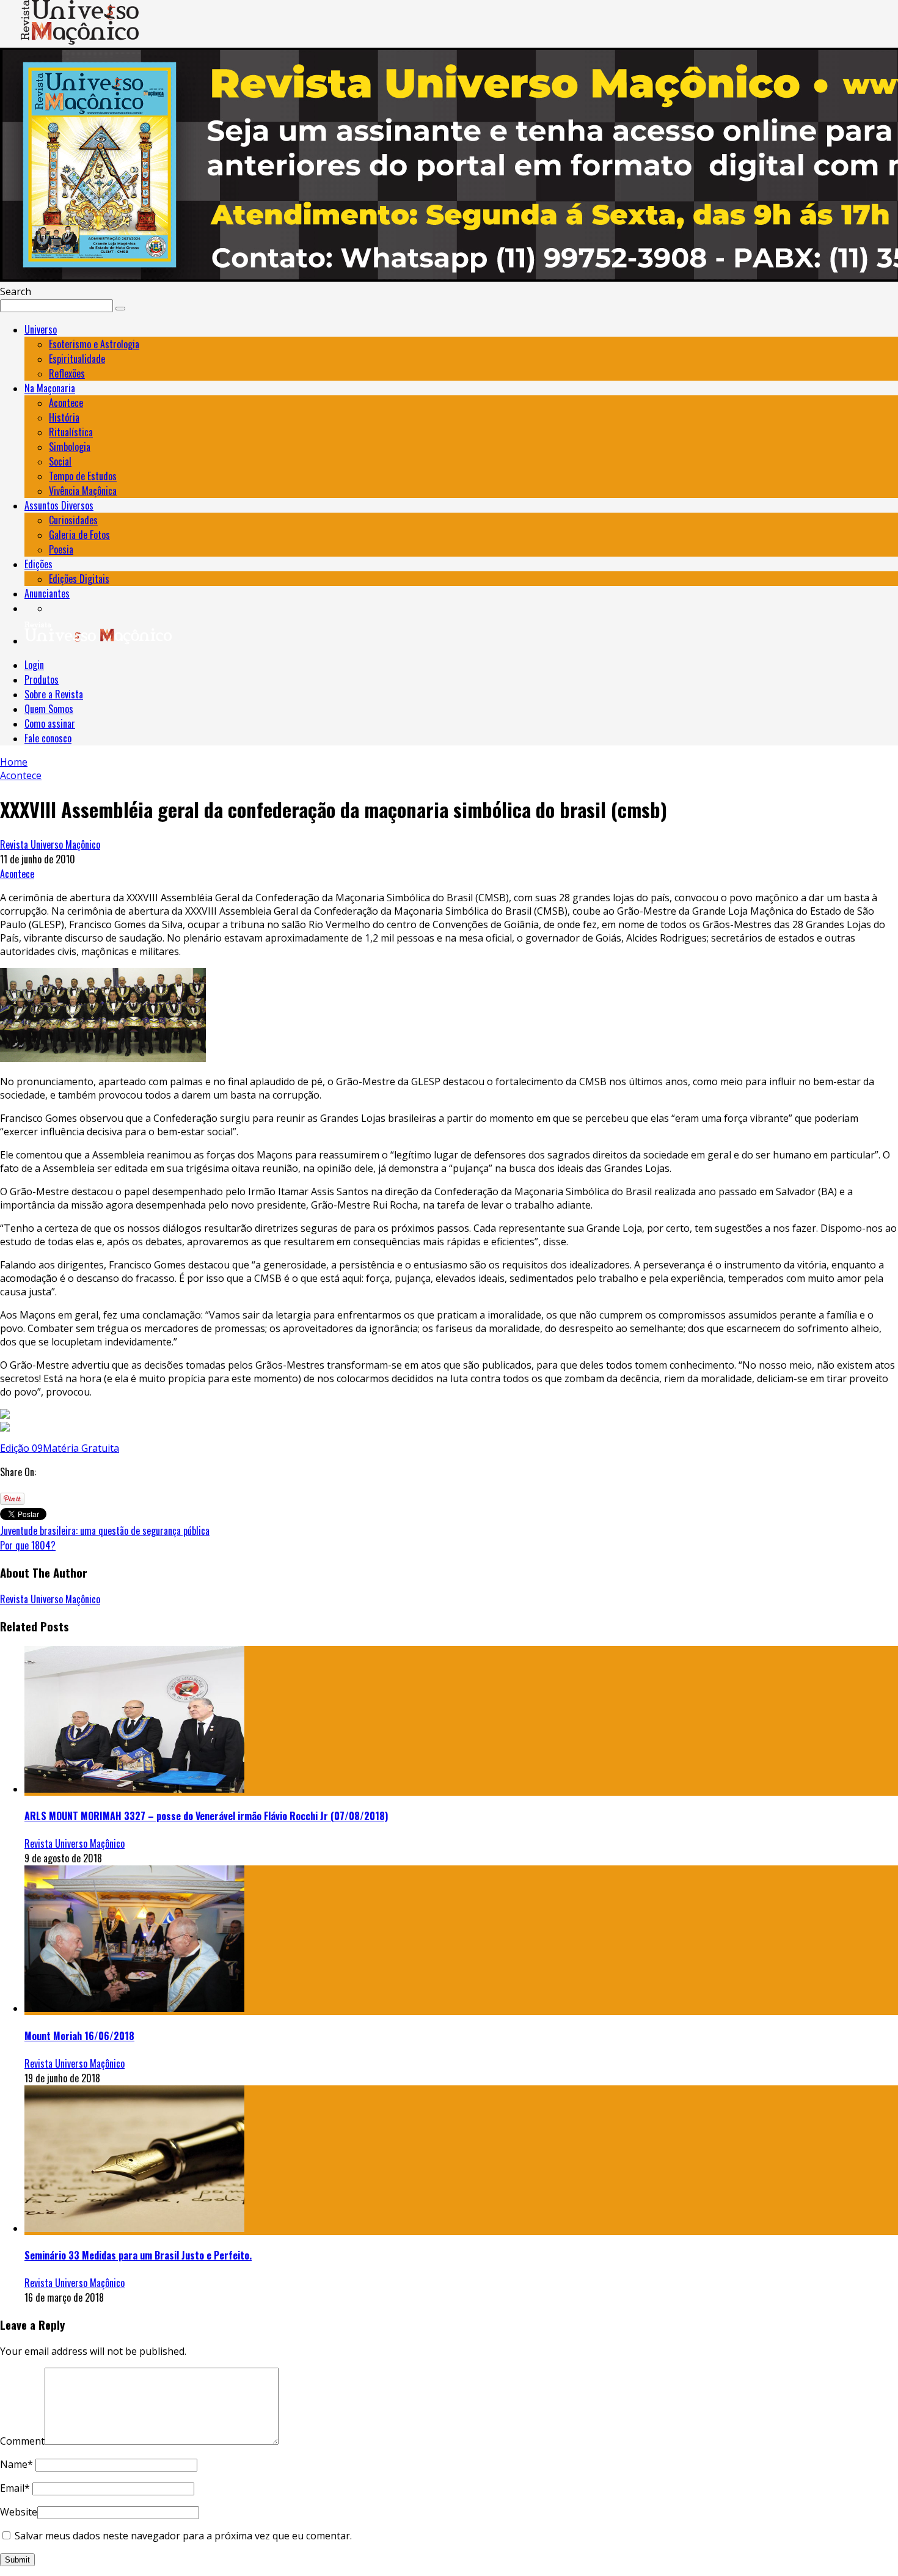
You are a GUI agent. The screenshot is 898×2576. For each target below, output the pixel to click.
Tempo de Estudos (83, 476)
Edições (38, 564)
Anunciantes (47, 593)
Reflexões (67, 373)
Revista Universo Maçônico (50, 844)
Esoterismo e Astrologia (94, 344)
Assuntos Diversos (59, 505)
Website (19, 2512)
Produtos (42, 679)
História (64, 417)
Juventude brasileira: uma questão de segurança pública (105, 1531)
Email (15, 2488)
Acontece (66, 403)
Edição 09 (21, 1448)
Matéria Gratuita (81, 1448)
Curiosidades (73, 520)
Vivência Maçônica (83, 491)
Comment (22, 2441)
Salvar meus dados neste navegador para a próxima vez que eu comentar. (183, 2536)
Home (14, 762)
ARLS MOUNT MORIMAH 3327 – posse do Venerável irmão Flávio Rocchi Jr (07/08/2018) (206, 1816)
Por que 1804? (28, 1545)
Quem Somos (49, 709)
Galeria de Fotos (79, 535)
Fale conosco (48, 738)
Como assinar (50, 723)
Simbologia (70, 447)
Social (60, 461)
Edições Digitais (79, 579)
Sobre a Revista (54, 694)
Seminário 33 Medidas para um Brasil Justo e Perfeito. (138, 2255)
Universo (41, 329)
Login (34, 665)
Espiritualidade (77, 359)
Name (16, 2464)
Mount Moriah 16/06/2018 (79, 2036)
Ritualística (71, 432)
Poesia (61, 549)
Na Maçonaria (50, 388)
